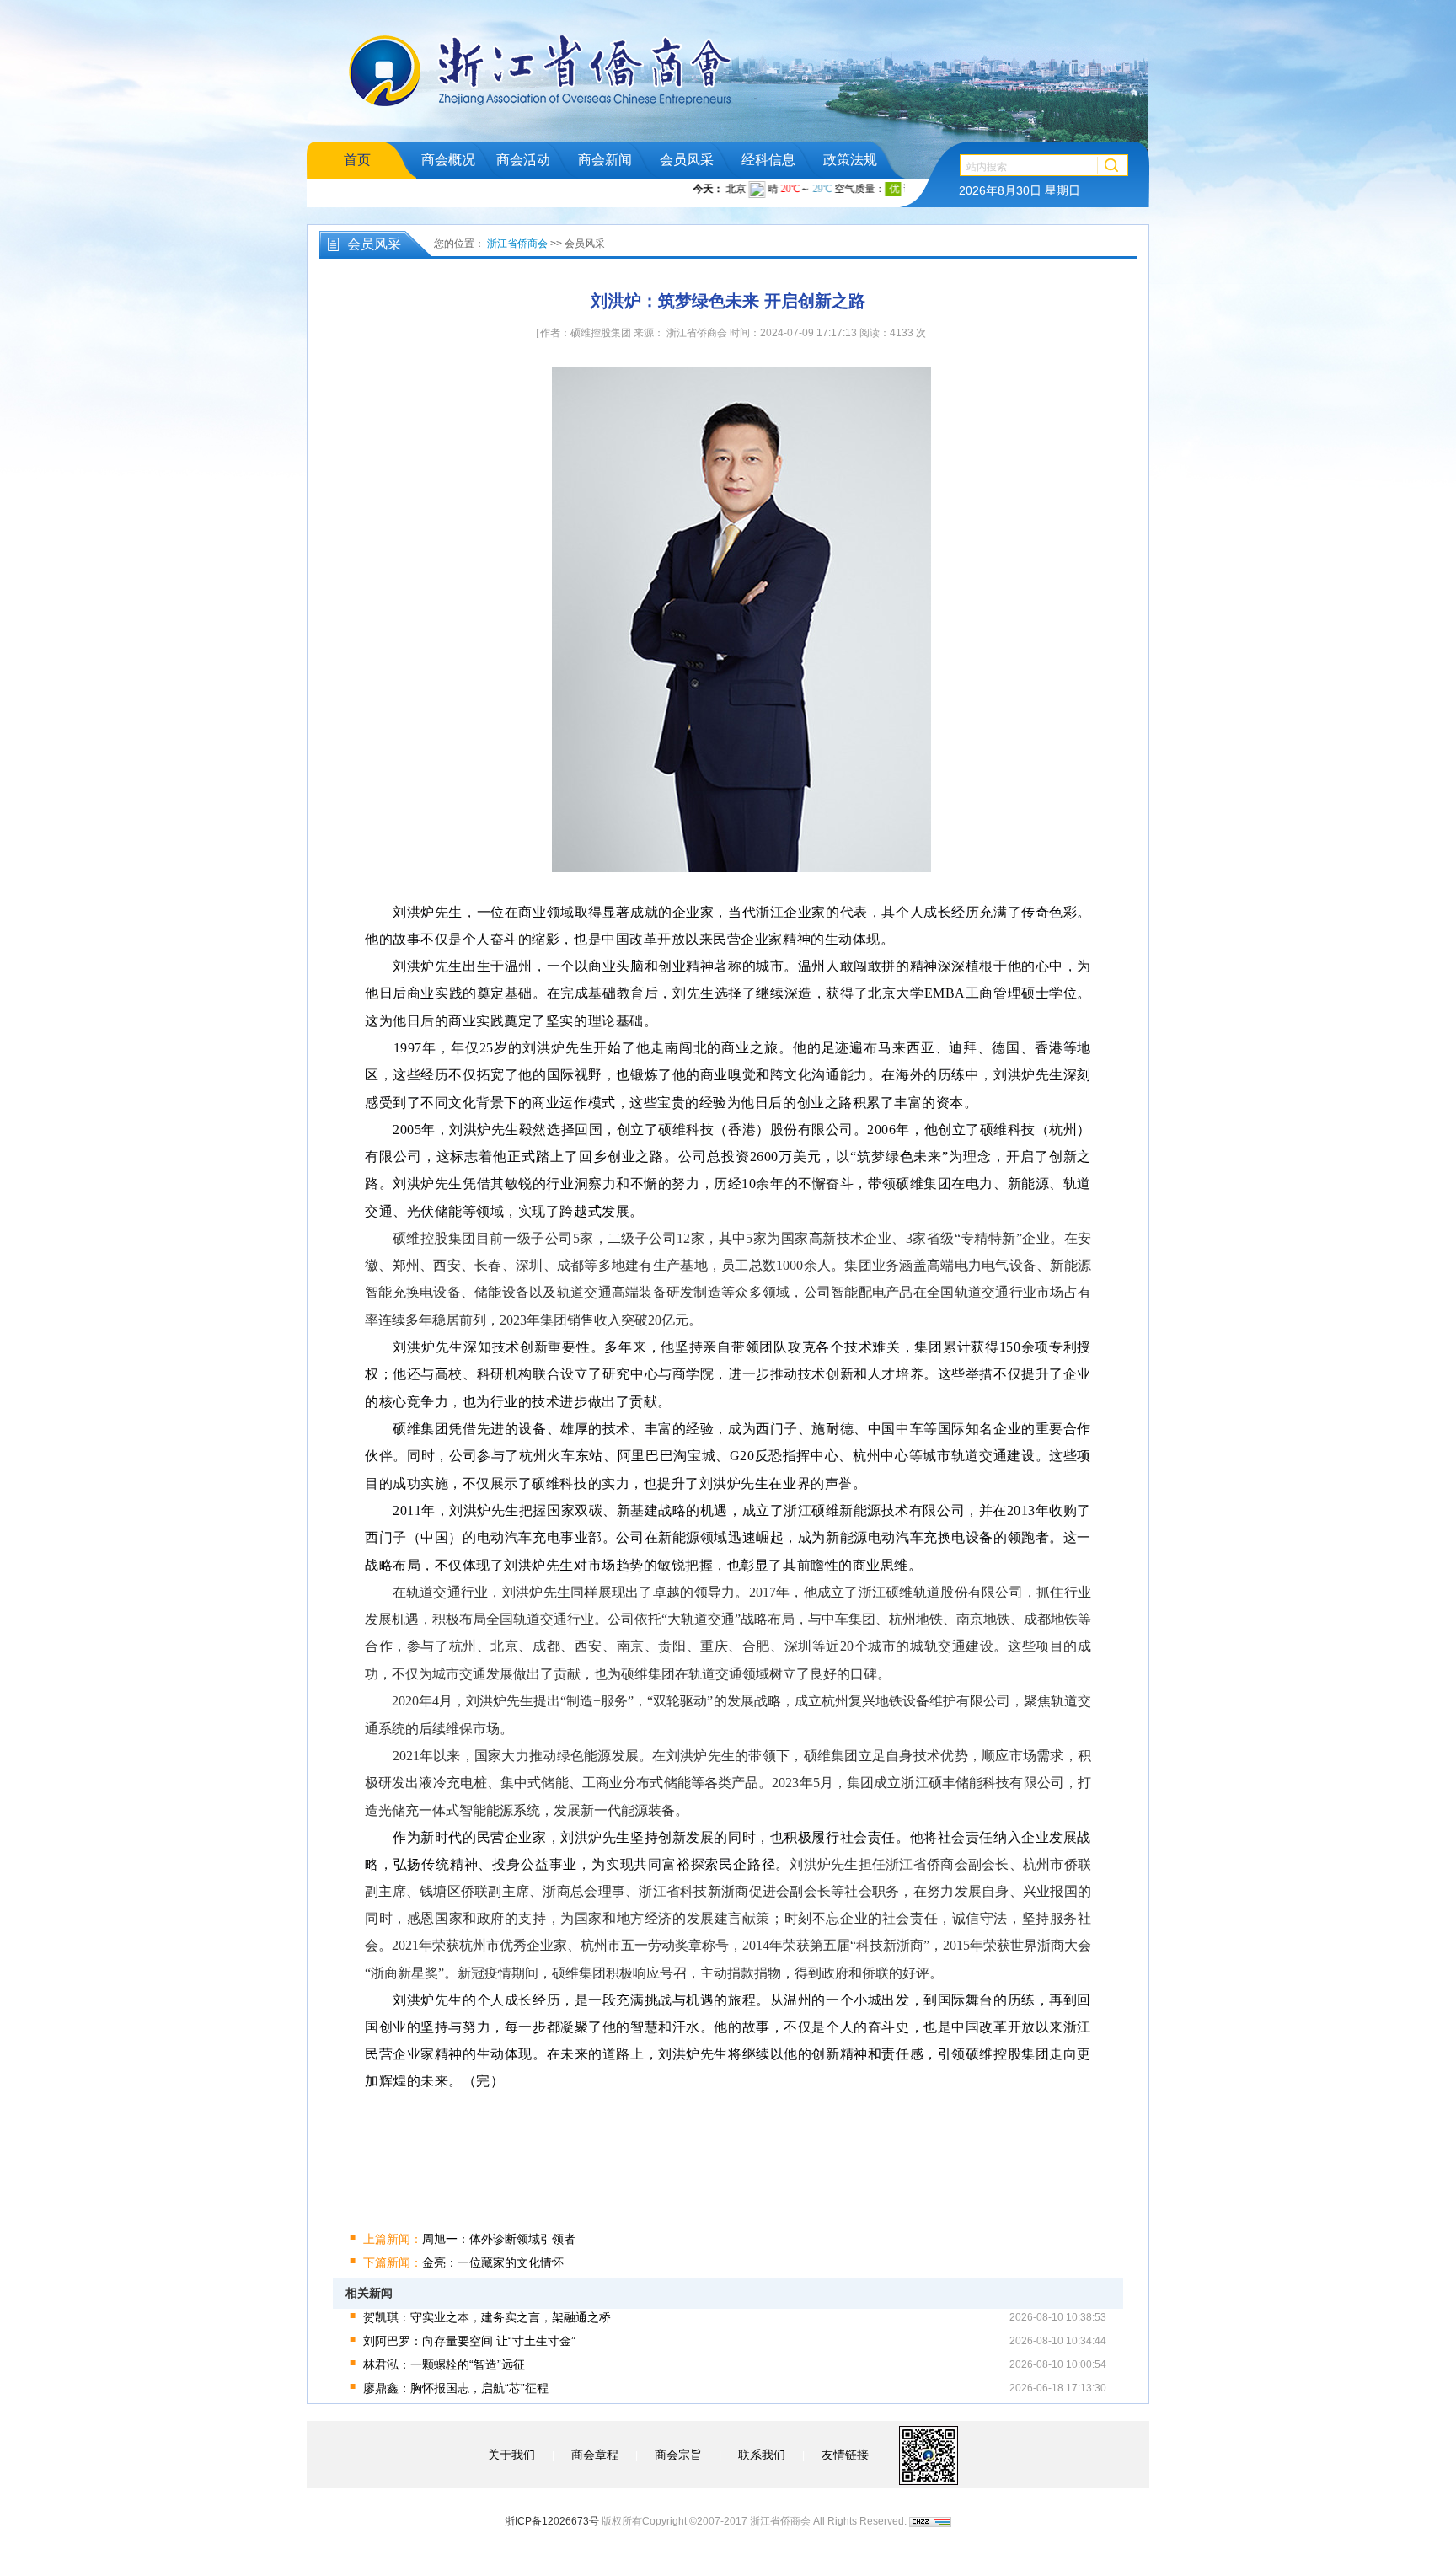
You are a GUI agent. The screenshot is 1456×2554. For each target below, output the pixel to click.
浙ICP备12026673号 (552, 2521)
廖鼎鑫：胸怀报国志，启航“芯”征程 (456, 2388)
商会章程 (595, 2455)
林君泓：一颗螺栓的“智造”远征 (444, 2364)
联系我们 (762, 2455)
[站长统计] (930, 2521)
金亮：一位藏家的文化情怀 (463, 2262)
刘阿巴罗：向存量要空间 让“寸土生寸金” (469, 2341)
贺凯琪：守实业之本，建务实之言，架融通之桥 (487, 2317)
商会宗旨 (678, 2455)
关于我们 (511, 2455)
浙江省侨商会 (517, 244)
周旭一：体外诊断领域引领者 (469, 2239)
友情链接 (845, 2455)
